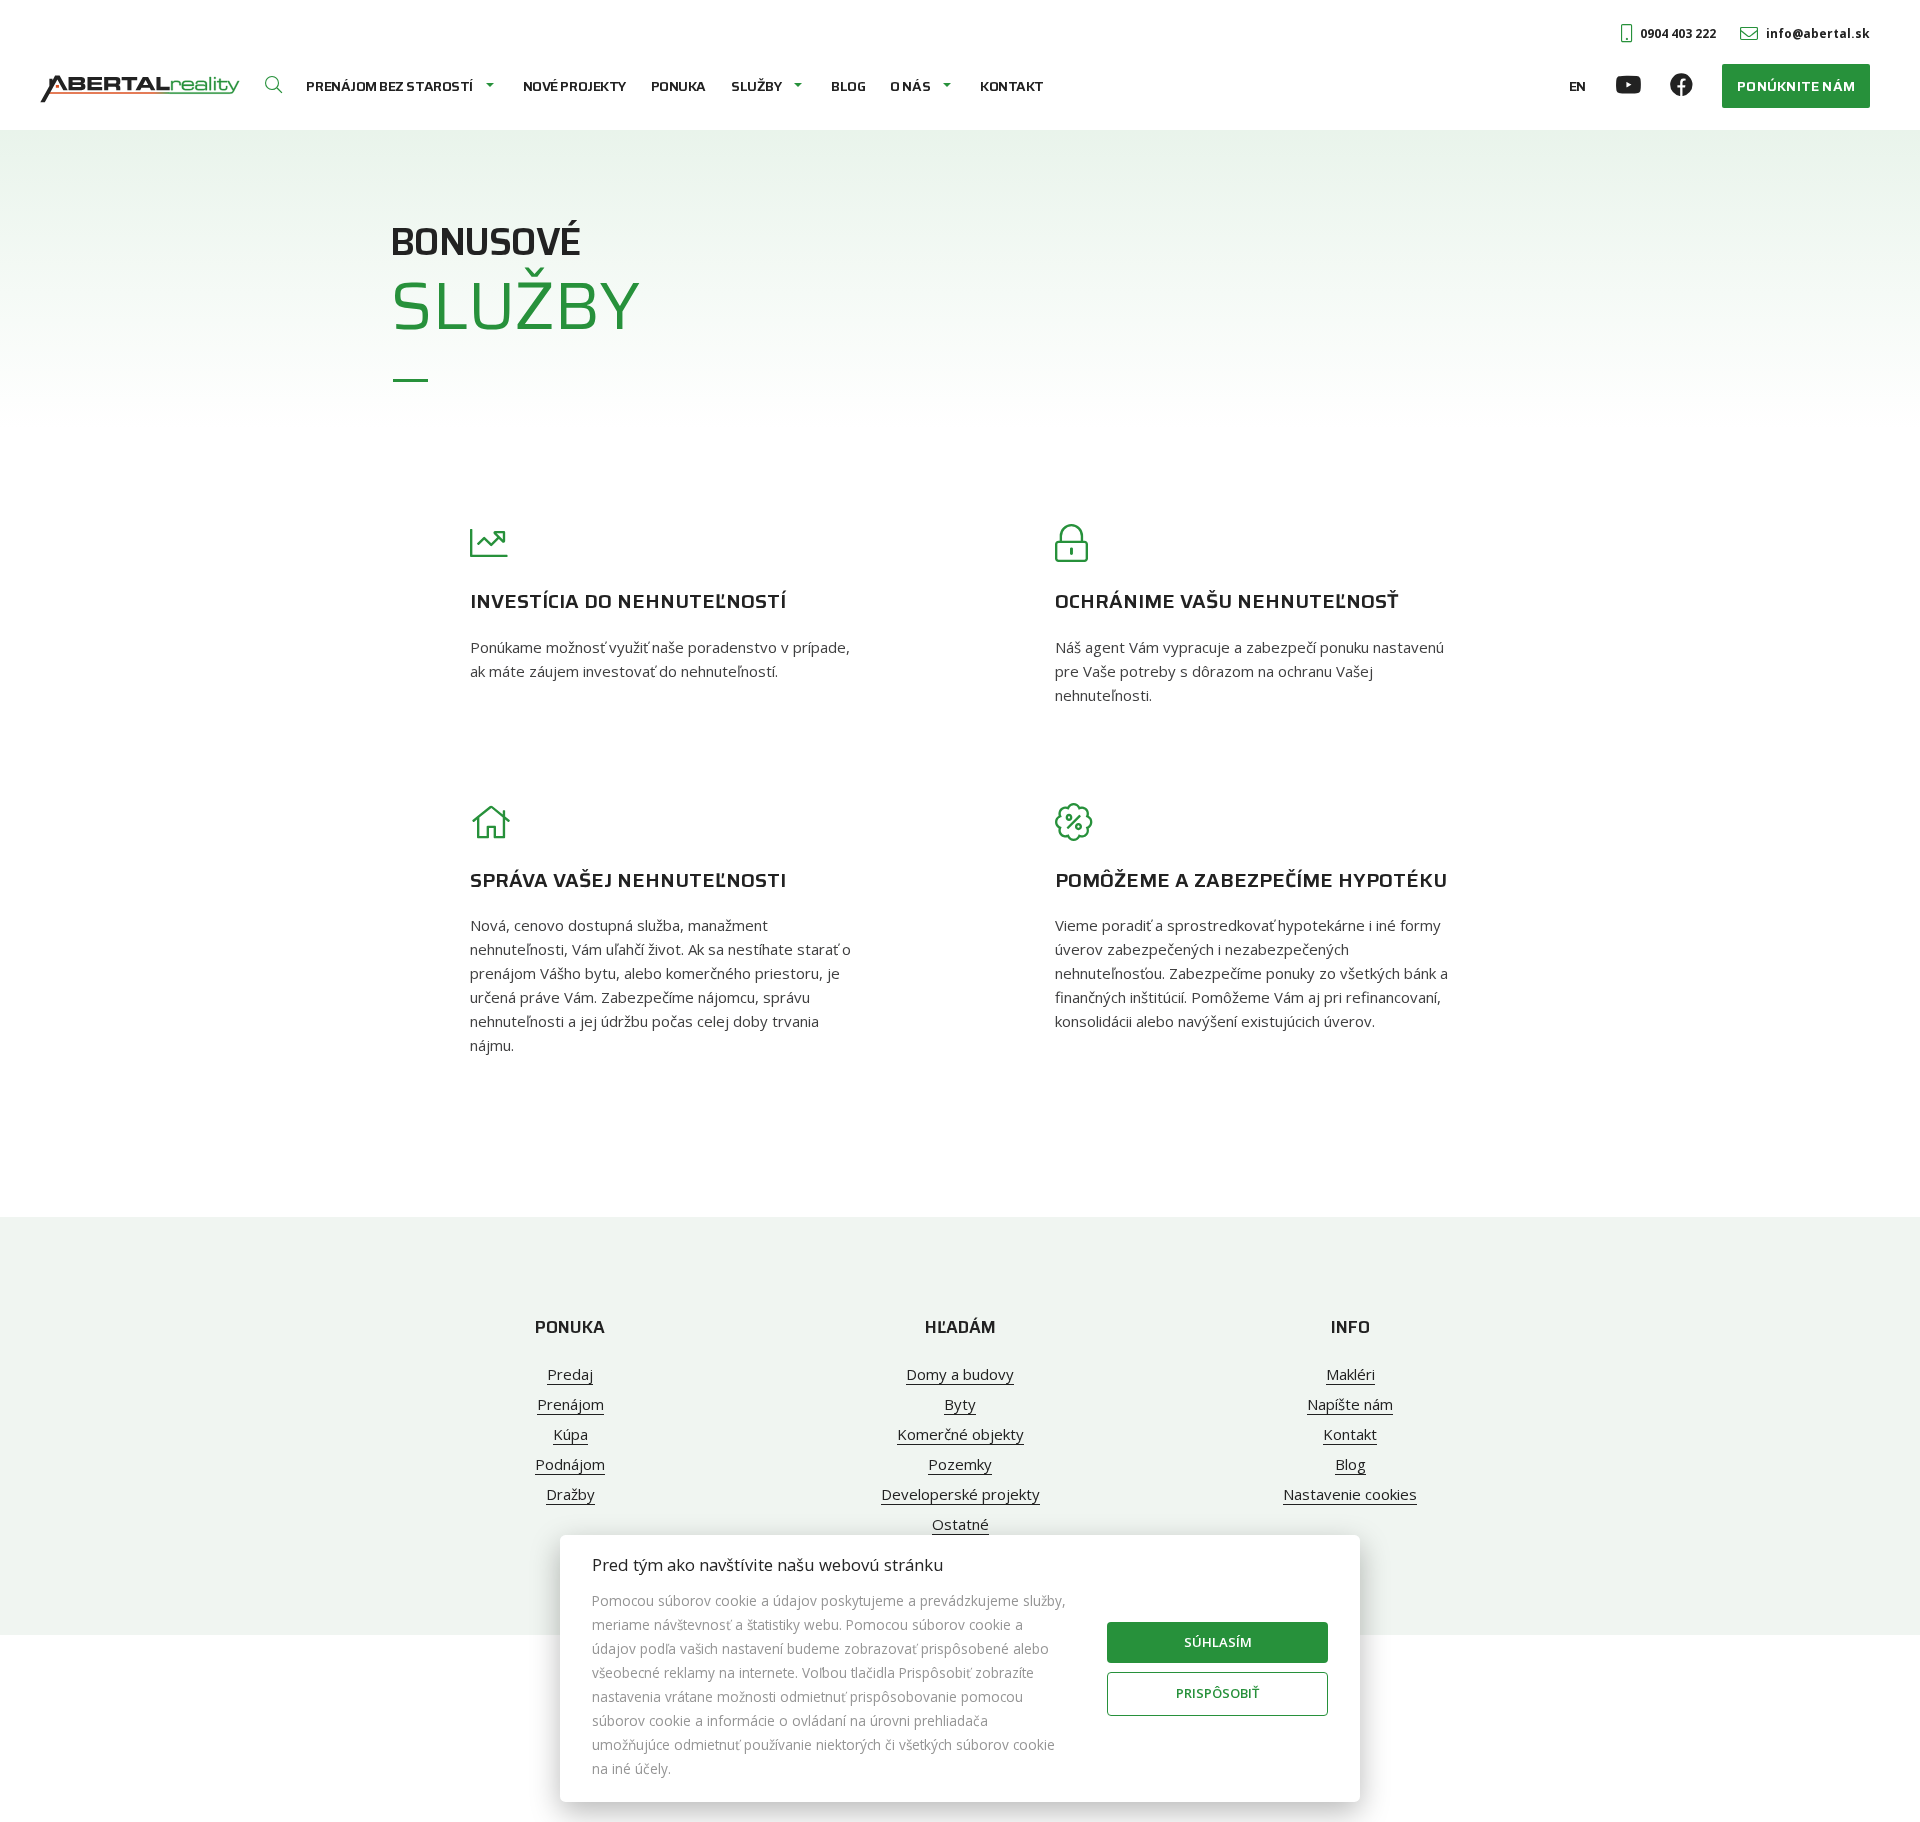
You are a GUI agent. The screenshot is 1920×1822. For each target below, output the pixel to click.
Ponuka (678, 86)
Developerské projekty (960, 1494)
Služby (756, 86)
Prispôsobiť (1217, 1693)
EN (1577, 86)
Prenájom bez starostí (389, 86)
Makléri (1350, 1374)
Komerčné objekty (960, 1434)
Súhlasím (1218, 1642)
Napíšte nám (1350, 1404)
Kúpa (570, 1434)
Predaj (570, 1374)
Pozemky (960, 1464)
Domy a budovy (960, 1374)
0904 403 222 (1678, 33)
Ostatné (960, 1524)
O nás (910, 86)
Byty (960, 1404)
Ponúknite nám (1796, 86)
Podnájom (570, 1464)
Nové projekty (574, 86)
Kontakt (1012, 86)
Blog (848, 86)
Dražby (570, 1494)
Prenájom (570, 1404)
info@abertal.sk (1818, 33)
